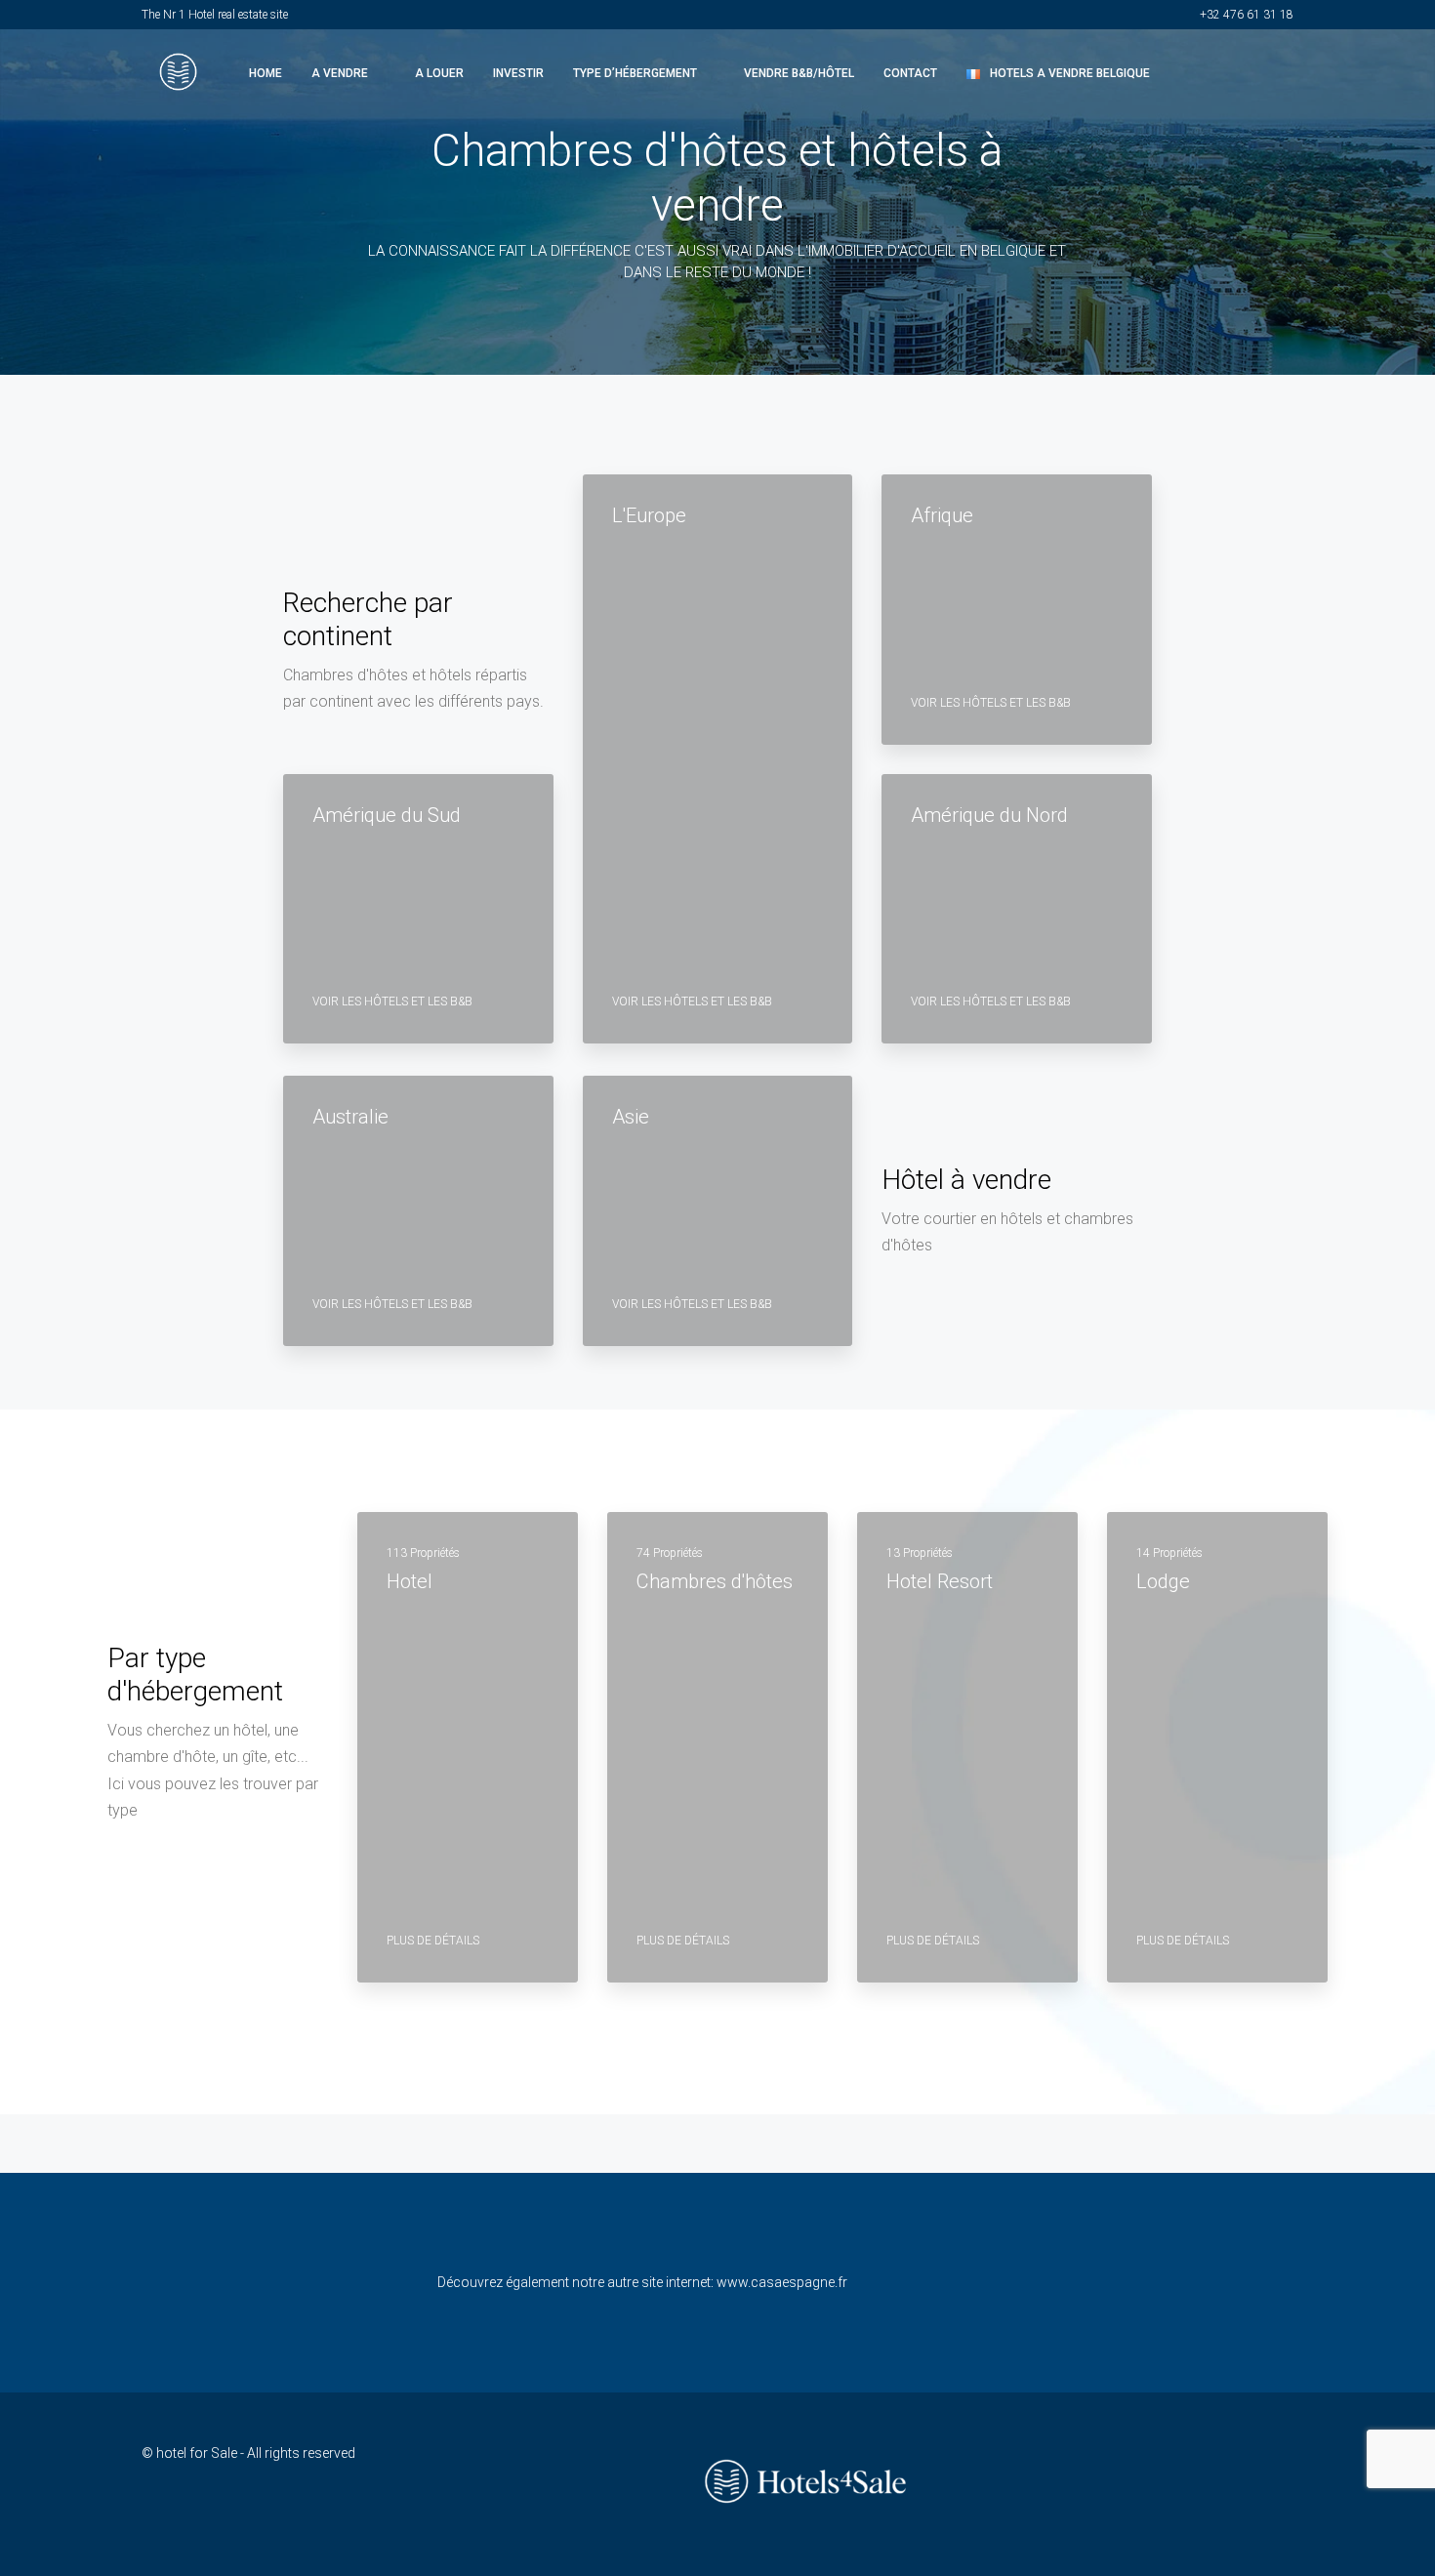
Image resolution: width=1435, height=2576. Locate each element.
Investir (518, 73)
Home (266, 73)
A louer (439, 73)
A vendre (340, 73)
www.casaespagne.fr (782, 2282)
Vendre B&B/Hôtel (799, 73)
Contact (910, 73)
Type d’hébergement (635, 73)
